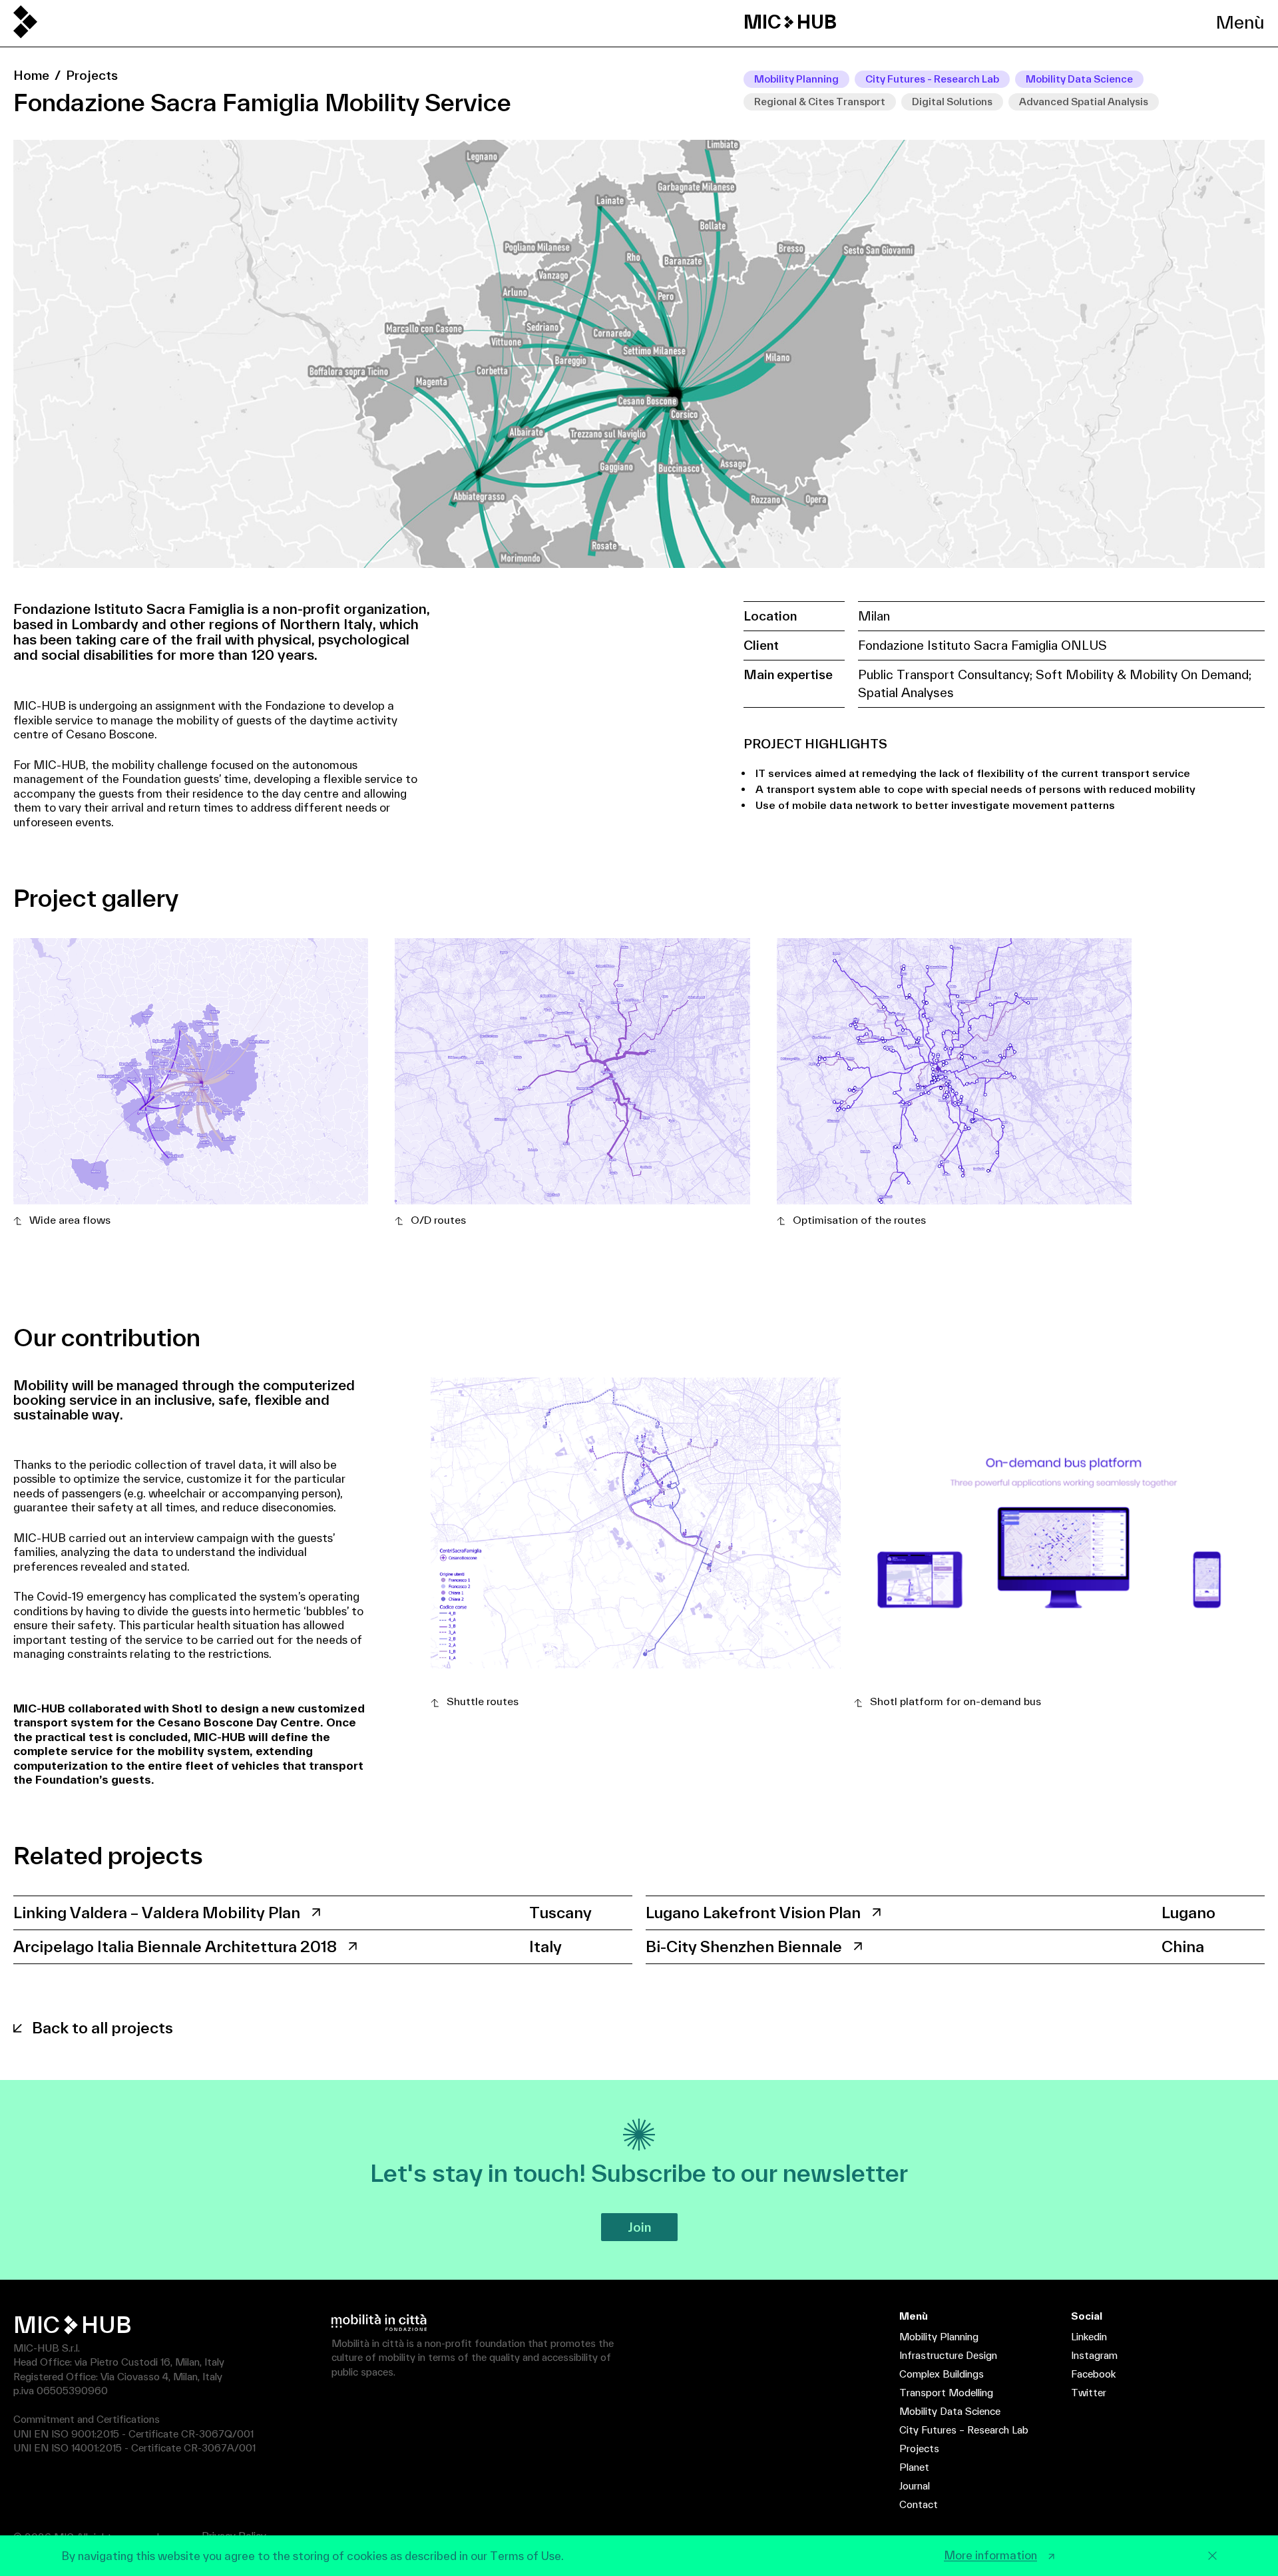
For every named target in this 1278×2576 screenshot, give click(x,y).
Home (31, 75)
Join (639, 2227)
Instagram (1094, 2355)
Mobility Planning (939, 2337)
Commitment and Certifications (87, 2419)
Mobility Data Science (950, 2411)
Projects (92, 75)
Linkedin (1089, 2337)
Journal (915, 2486)
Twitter (1089, 2393)
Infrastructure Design (948, 2355)
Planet (914, 2467)
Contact (919, 2504)
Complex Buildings (942, 2374)
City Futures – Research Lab (964, 2430)
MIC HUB (790, 22)
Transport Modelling (946, 2393)
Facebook (1093, 2374)
